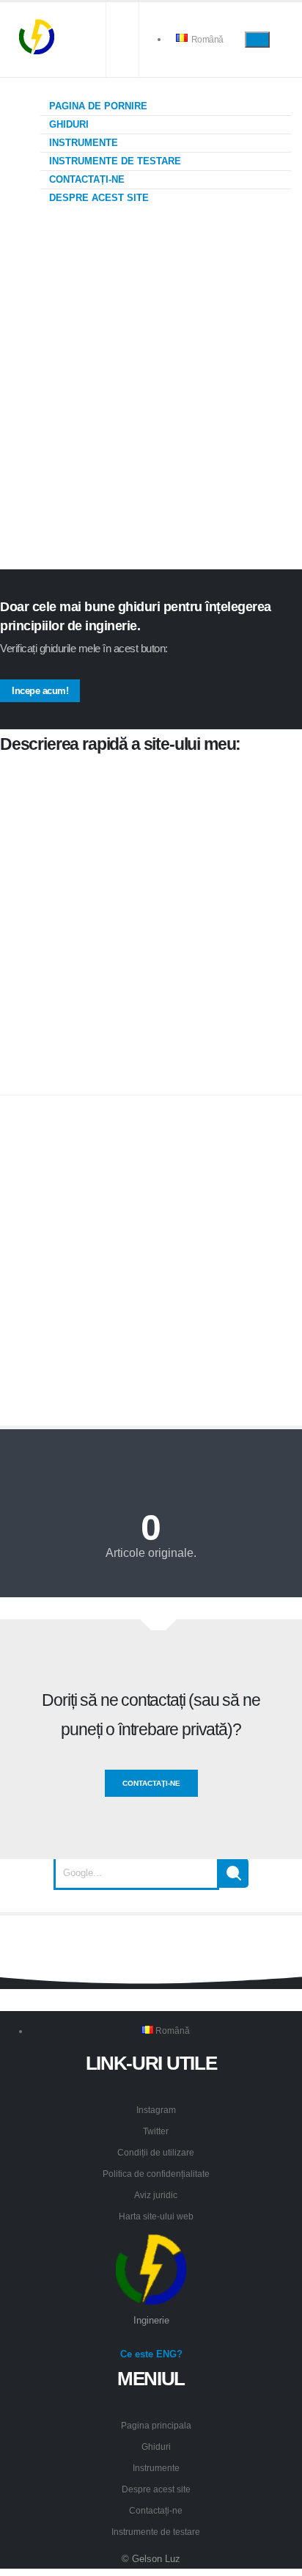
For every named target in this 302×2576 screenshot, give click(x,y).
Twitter (156, 2131)
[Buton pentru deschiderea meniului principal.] (257, 39)
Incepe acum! (40, 691)
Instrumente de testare (114, 161)
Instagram (156, 2110)
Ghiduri (67, 124)
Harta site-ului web (156, 2216)
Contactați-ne (85, 179)
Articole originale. (151, 1553)
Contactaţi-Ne (151, 1783)
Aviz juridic (156, 2195)
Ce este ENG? (151, 2354)
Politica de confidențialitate (156, 2174)
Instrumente (82, 143)
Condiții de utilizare (156, 2152)
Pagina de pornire (97, 106)
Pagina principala (156, 2425)
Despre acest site (97, 198)
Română (206, 39)
